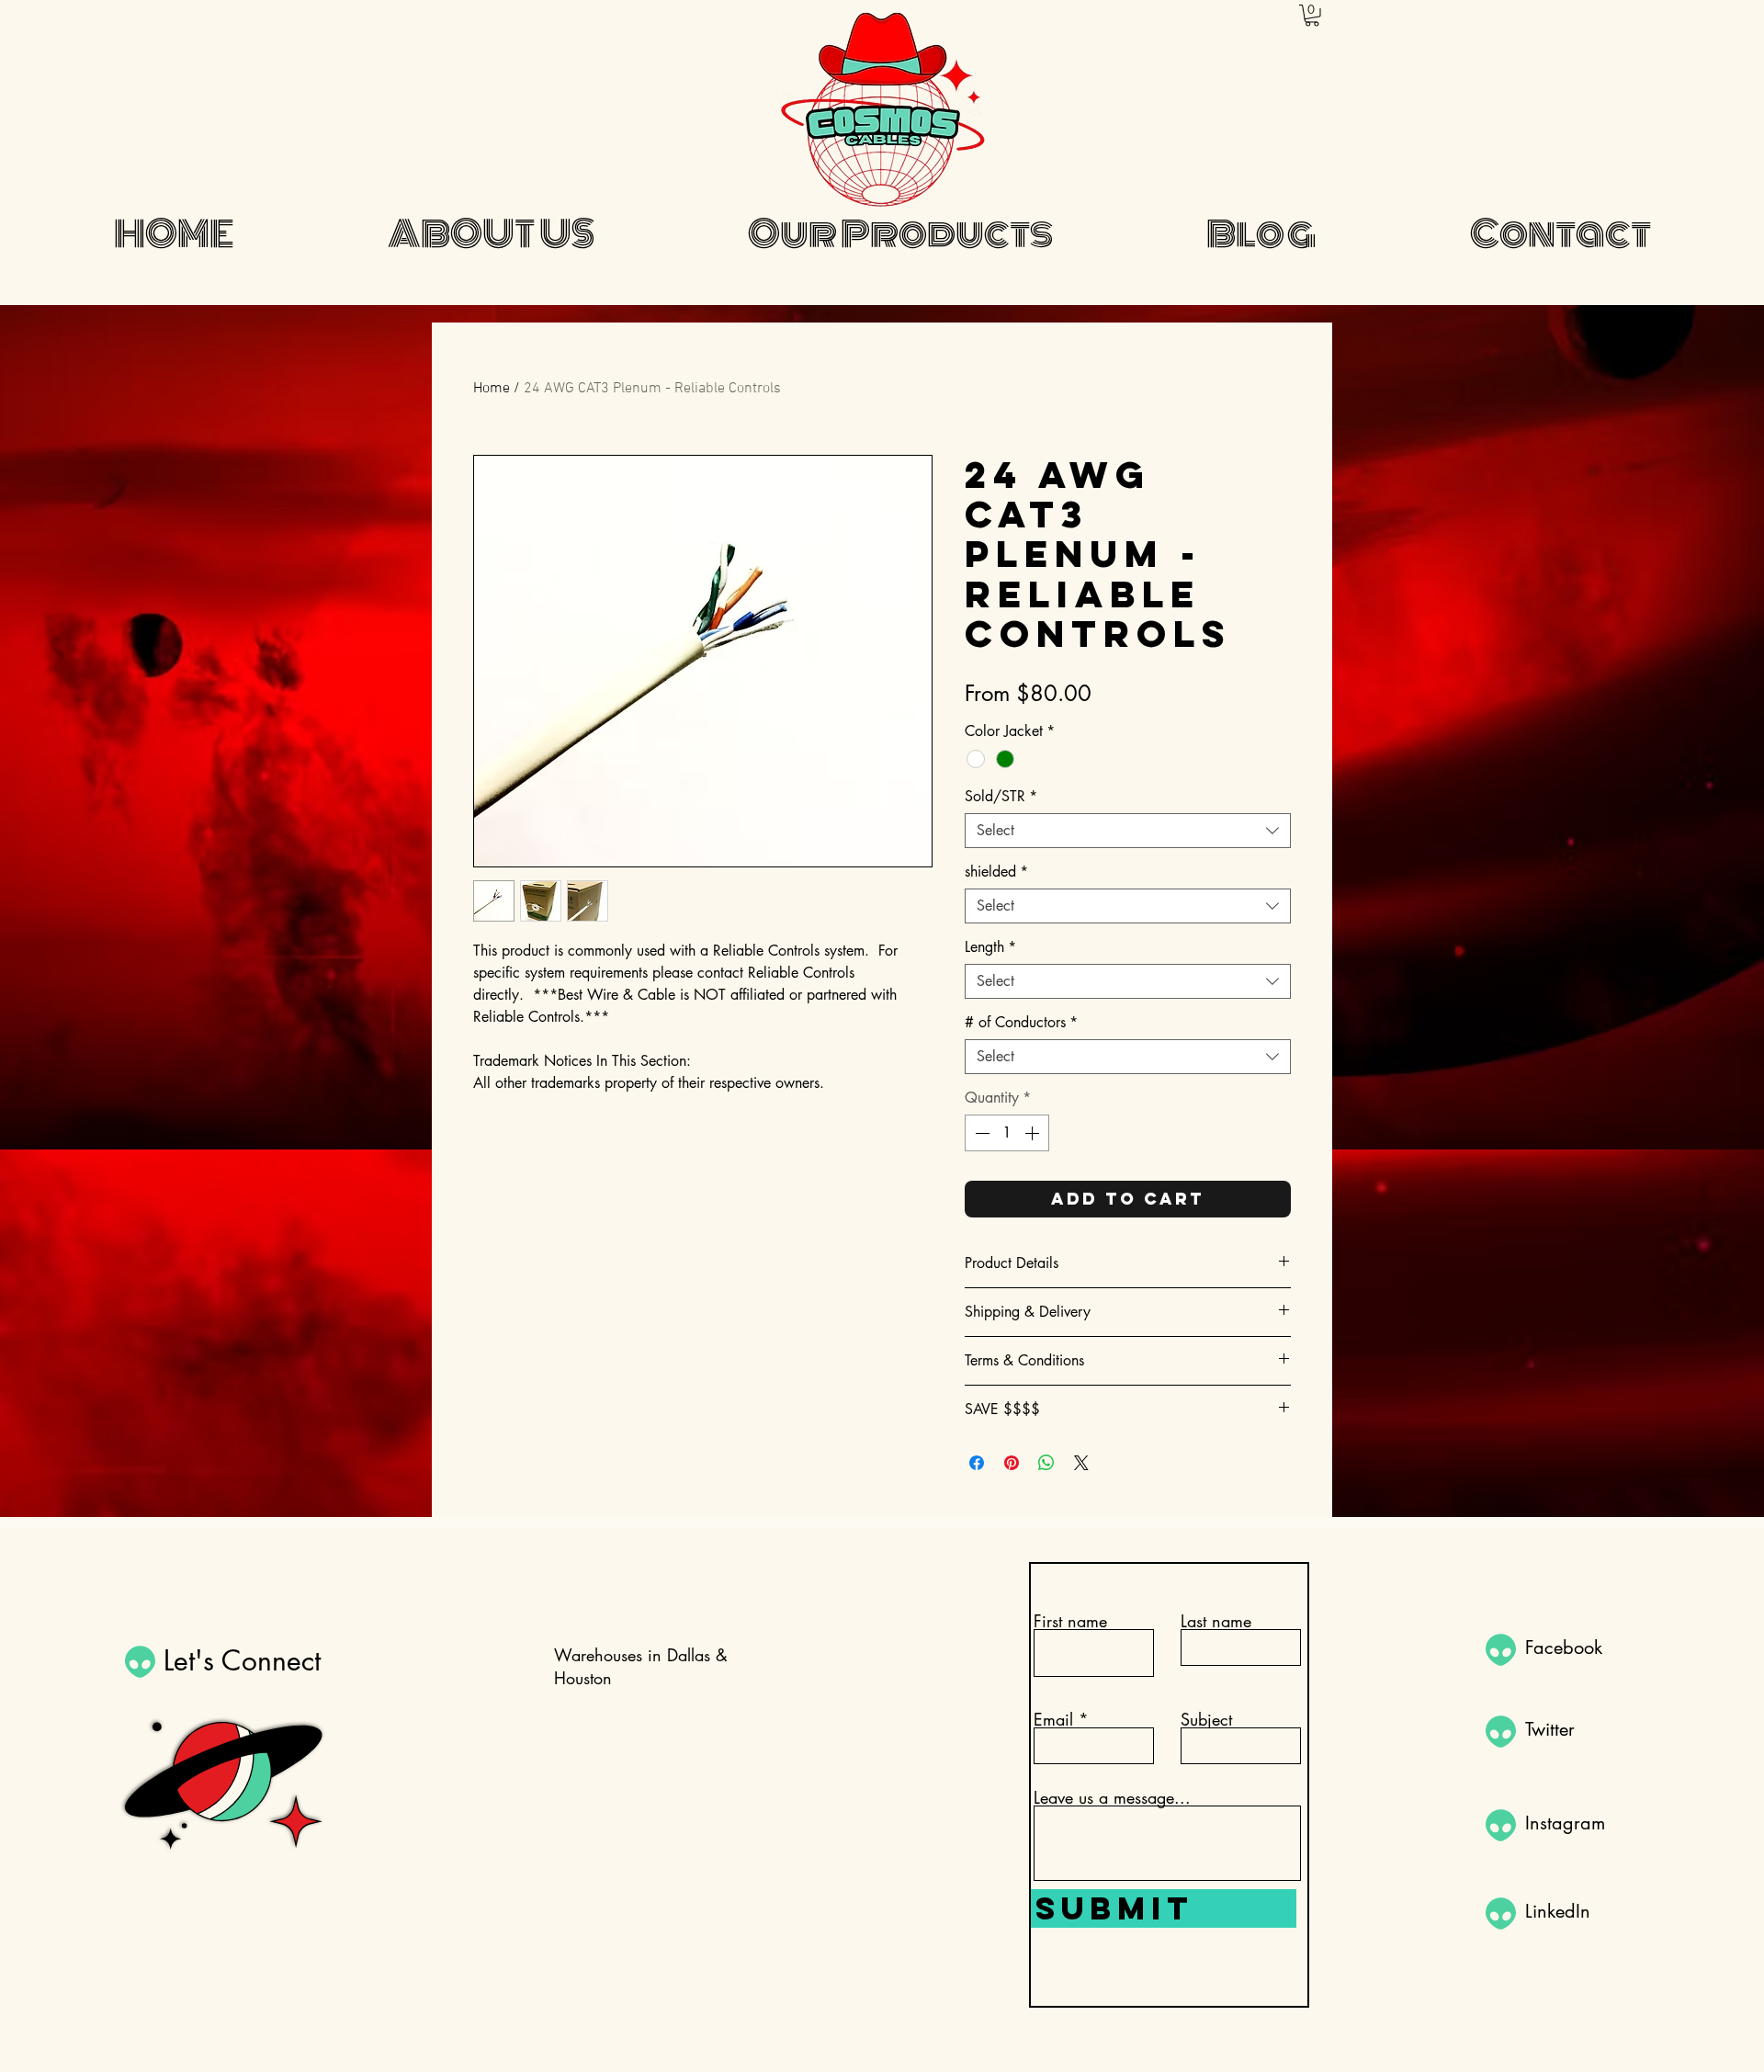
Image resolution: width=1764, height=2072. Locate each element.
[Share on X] (1081, 1463)
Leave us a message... (1112, 1797)
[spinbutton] (1007, 1133)
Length (990, 947)
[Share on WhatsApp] (1046, 1463)
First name (1070, 1621)
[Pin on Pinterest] (1012, 1463)
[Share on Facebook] (977, 1463)
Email (1053, 1719)
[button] (1312, 16)
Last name (1216, 1621)
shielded (996, 872)
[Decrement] (980, 1133)
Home (492, 389)
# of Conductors (1021, 1023)
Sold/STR (1001, 797)
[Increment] (1034, 1133)
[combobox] (1128, 831)
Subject (1206, 1719)
